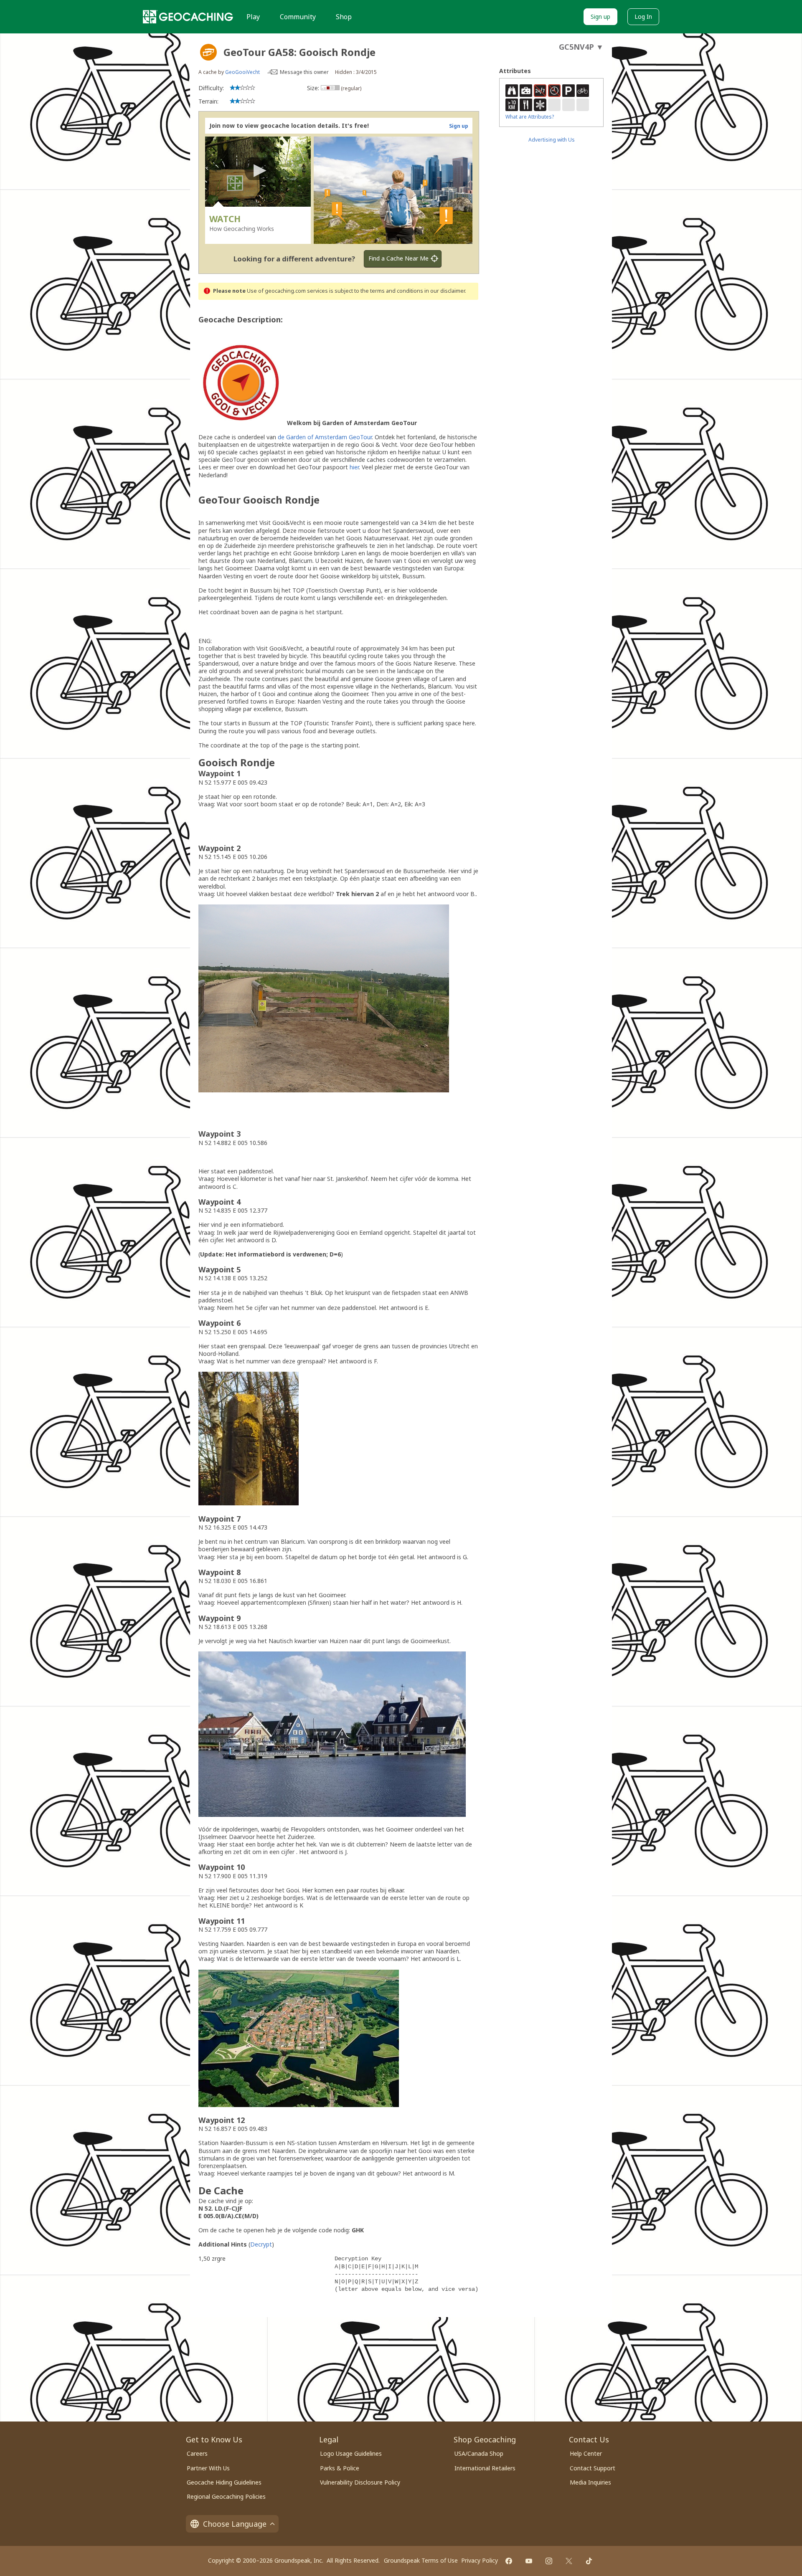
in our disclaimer (445, 291)
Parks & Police (340, 2468)
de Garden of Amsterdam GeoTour (325, 437)
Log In (643, 16)
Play (253, 17)
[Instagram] (549, 2561)
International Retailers (485, 2468)
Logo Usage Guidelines (351, 2453)
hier (354, 467)
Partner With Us (208, 2468)
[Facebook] (509, 2561)
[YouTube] (529, 2561)
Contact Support (593, 2468)
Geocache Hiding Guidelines (224, 2482)
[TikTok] (589, 2561)
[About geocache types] (208, 52)
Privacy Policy (480, 2560)
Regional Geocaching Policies (226, 2496)
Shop (344, 17)
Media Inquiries (590, 2482)
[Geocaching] (188, 17)
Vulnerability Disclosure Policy (360, 2482)
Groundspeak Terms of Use (421, 2560)
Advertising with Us (552, 140)
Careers (197, 2453)
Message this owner (304, 72)
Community (298, 17)
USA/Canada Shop (479, 2453)
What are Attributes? (530, 117)
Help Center (586, 2453)
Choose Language (235, 2524)
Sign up (600, 16)
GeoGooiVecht (242, 72)
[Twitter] (569, 2561)
